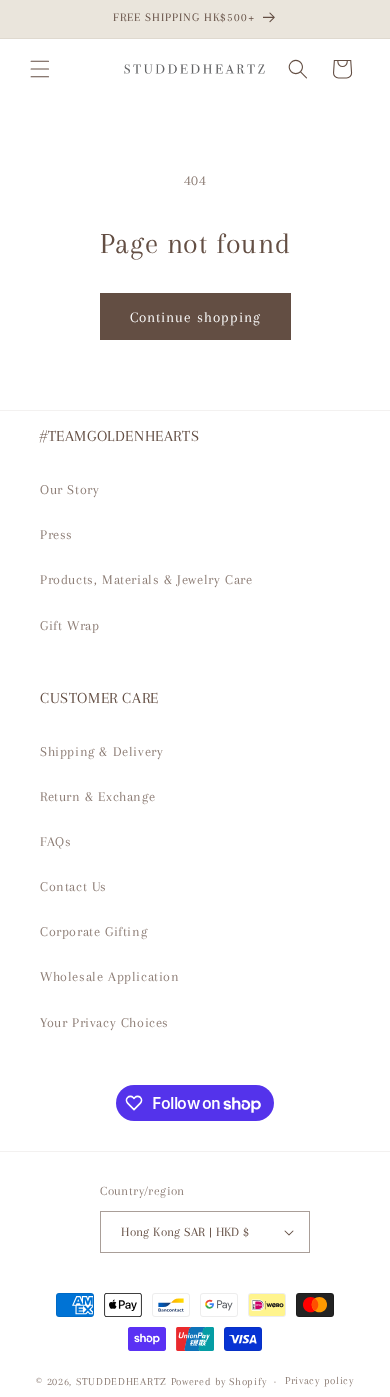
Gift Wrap (69, 625)
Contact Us (73, 886)
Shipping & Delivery (101, 751)
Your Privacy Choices (104, 1022)
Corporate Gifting (93, 931)
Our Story (69, 489)
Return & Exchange (97, 796)
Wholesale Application (110, 976)
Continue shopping (195, 317)
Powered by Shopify (219, 1381)
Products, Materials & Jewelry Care (146, 579)
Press (56, 534)
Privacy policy (319, 1380)
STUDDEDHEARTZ (121, 1381)
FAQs (55, 841)
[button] (40, 69)
